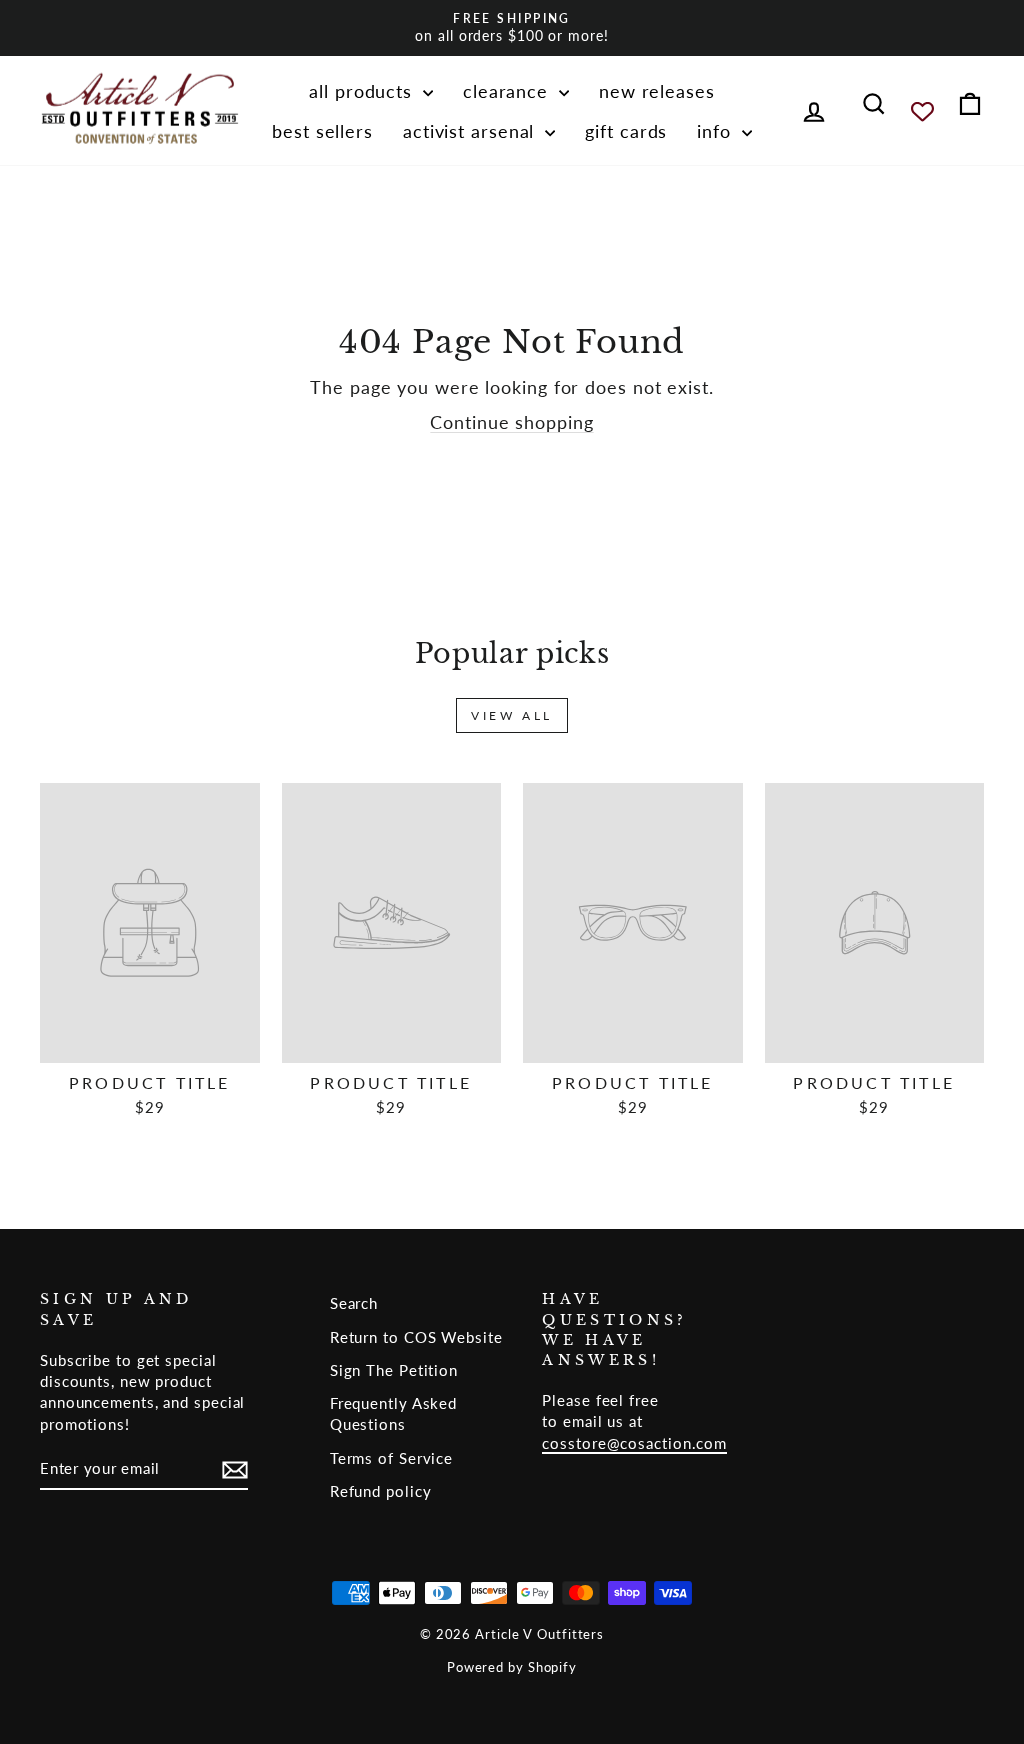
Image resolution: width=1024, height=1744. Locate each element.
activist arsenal (471, 131)
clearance (508, 91)
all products (363, 91)
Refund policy (381, 1491)
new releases (657, 91)
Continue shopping (511, 422)
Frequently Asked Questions (393, 1413)
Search (354, 1303)
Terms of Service (391, 1458)
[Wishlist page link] (922, 111)
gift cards (626, 131)
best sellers (322, 131)
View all (512, 715)
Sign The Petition (394, 1370)
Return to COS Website (416, 1337)
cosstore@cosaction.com (634, 1443)
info (717, 131)
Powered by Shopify (512, 1667)
